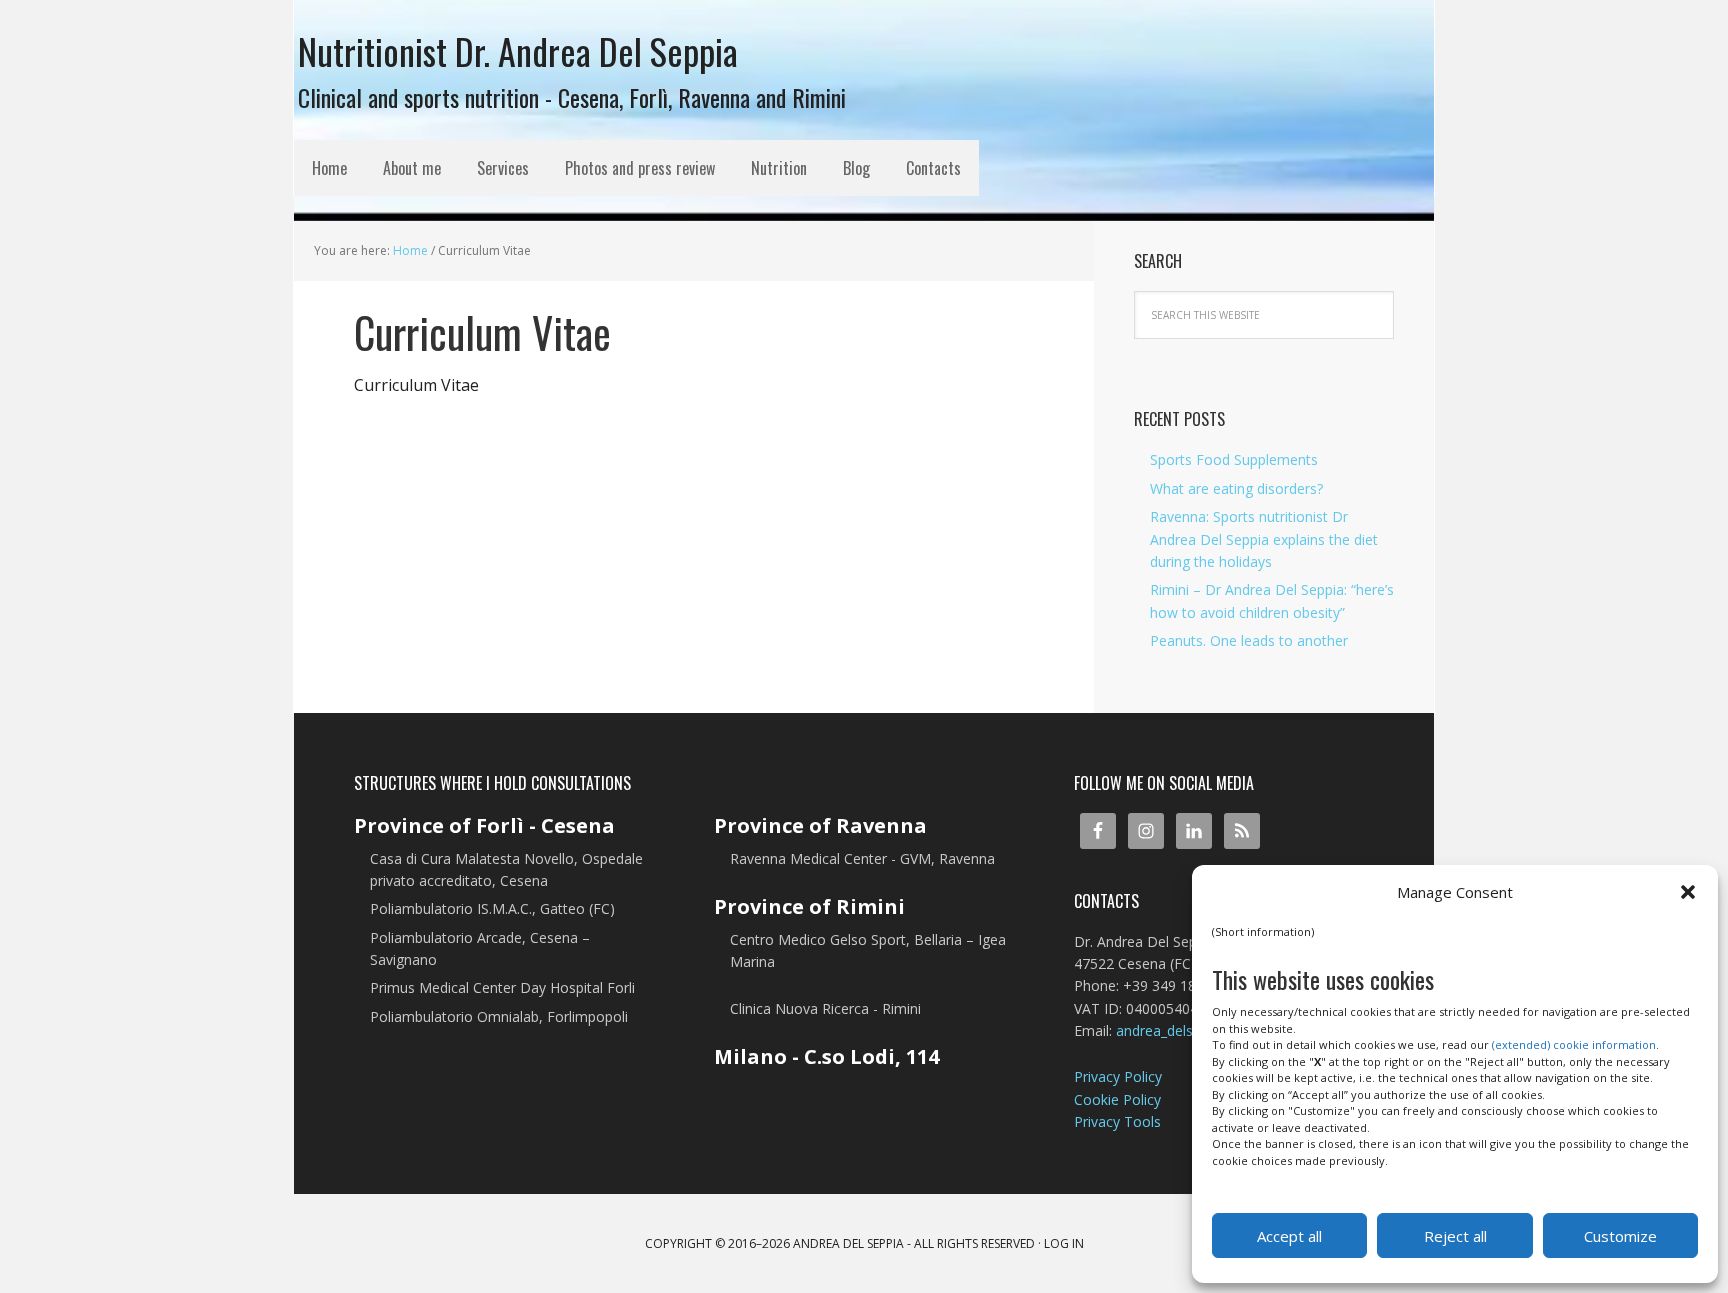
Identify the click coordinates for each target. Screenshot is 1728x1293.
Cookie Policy (1117, 1099)
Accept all (1289, 1236)
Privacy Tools (1117, 1121)
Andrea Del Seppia (848, 1243)
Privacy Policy (1118, 1076)
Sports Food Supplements (1234, 459)
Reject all (1455, 1236)
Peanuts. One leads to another (1249, 640)
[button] (1688, 892)
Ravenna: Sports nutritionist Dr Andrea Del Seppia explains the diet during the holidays (1264, 539)
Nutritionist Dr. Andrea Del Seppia (518, 48)
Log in (1064, 1243)
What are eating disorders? (1236, 488)
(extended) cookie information (1574, 1044)
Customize (1620, 1236)
